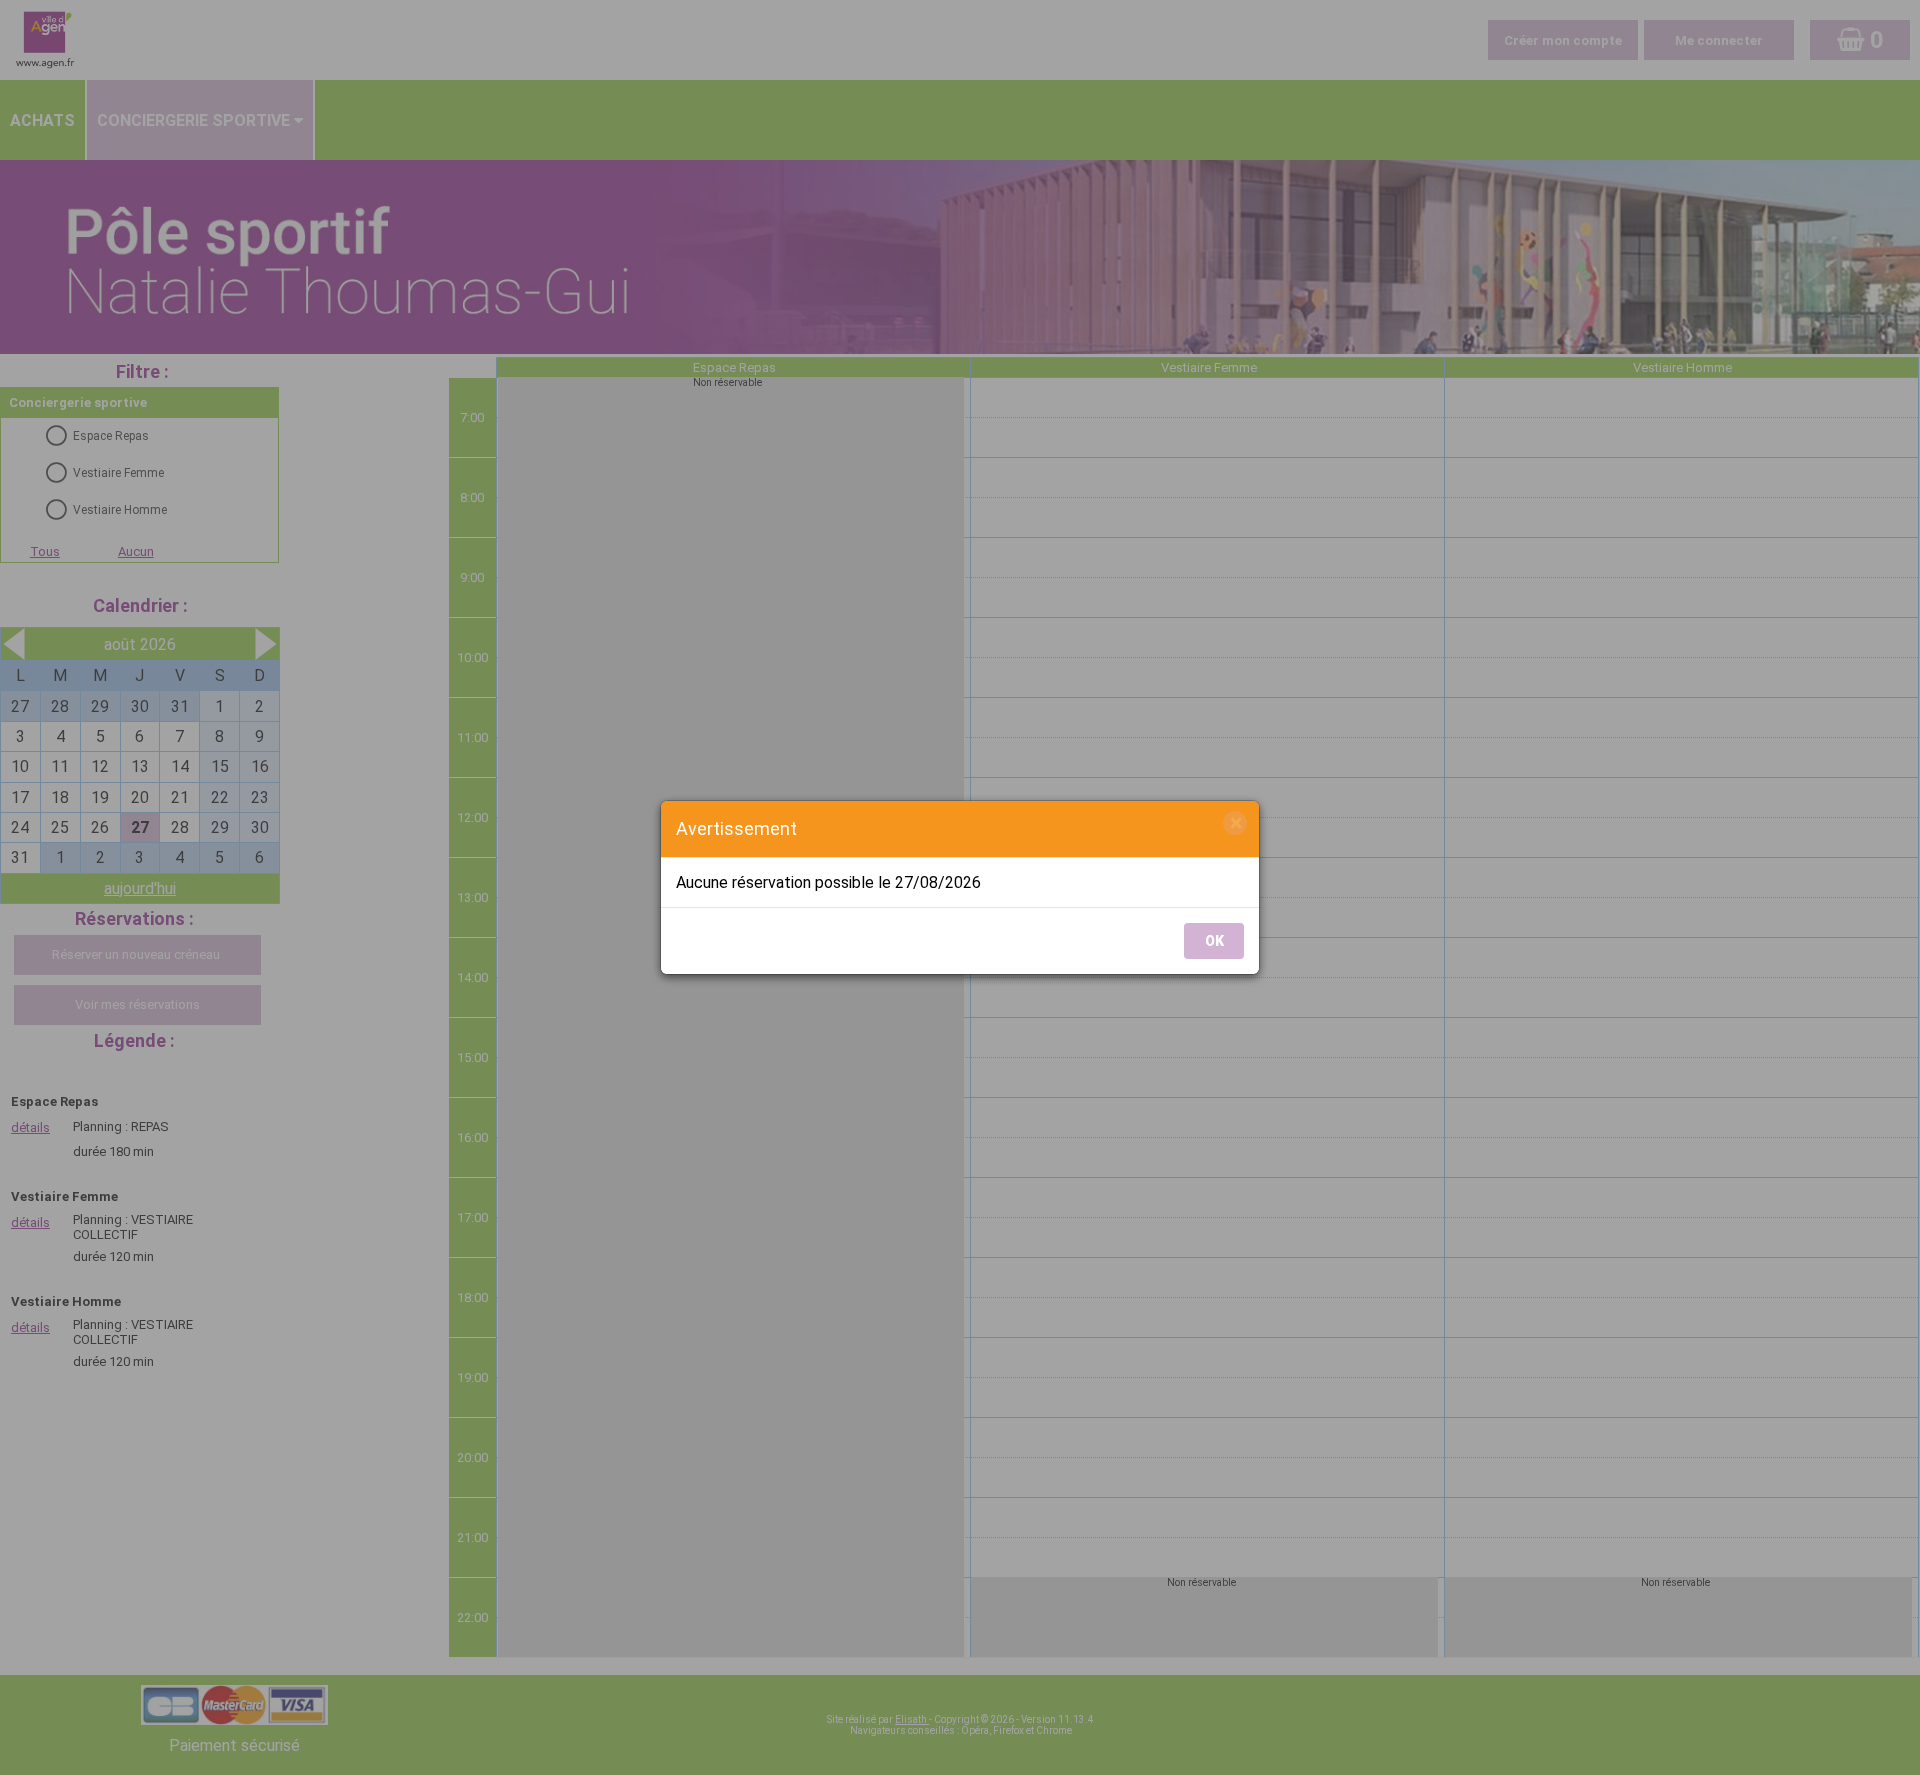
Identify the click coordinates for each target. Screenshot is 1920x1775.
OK (1214, 941)
